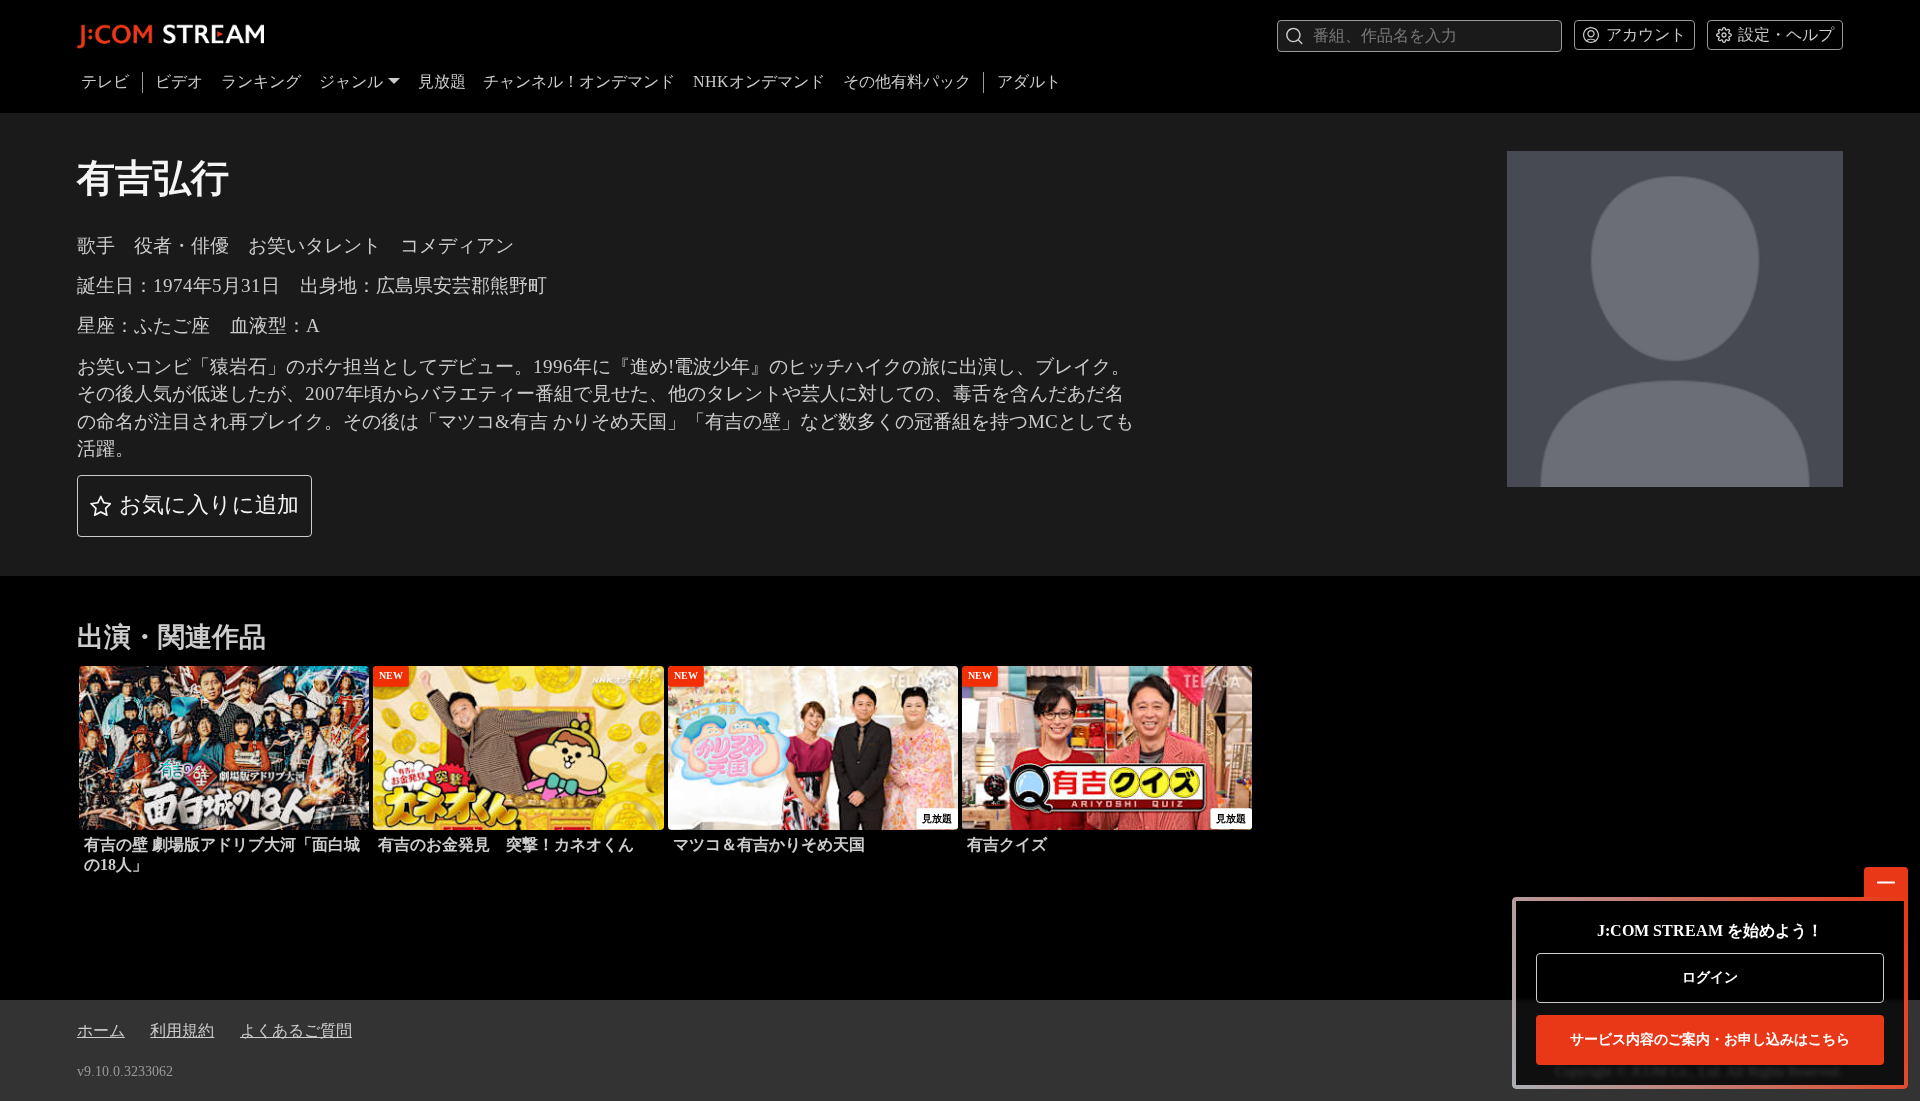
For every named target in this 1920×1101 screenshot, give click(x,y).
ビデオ (179, 81)
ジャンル (351, 81)
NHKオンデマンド (759, 81)
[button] (195, 506)
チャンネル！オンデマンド (579, 81)
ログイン (1710, 977)
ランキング (261, 81)
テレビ (105, 81)
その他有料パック (907, 81)
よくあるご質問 (296, 1030)
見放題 (442, 81)
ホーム (101, 1030)
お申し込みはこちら (1710, 1039)
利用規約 (182, 1030)
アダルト (1029, 81)
